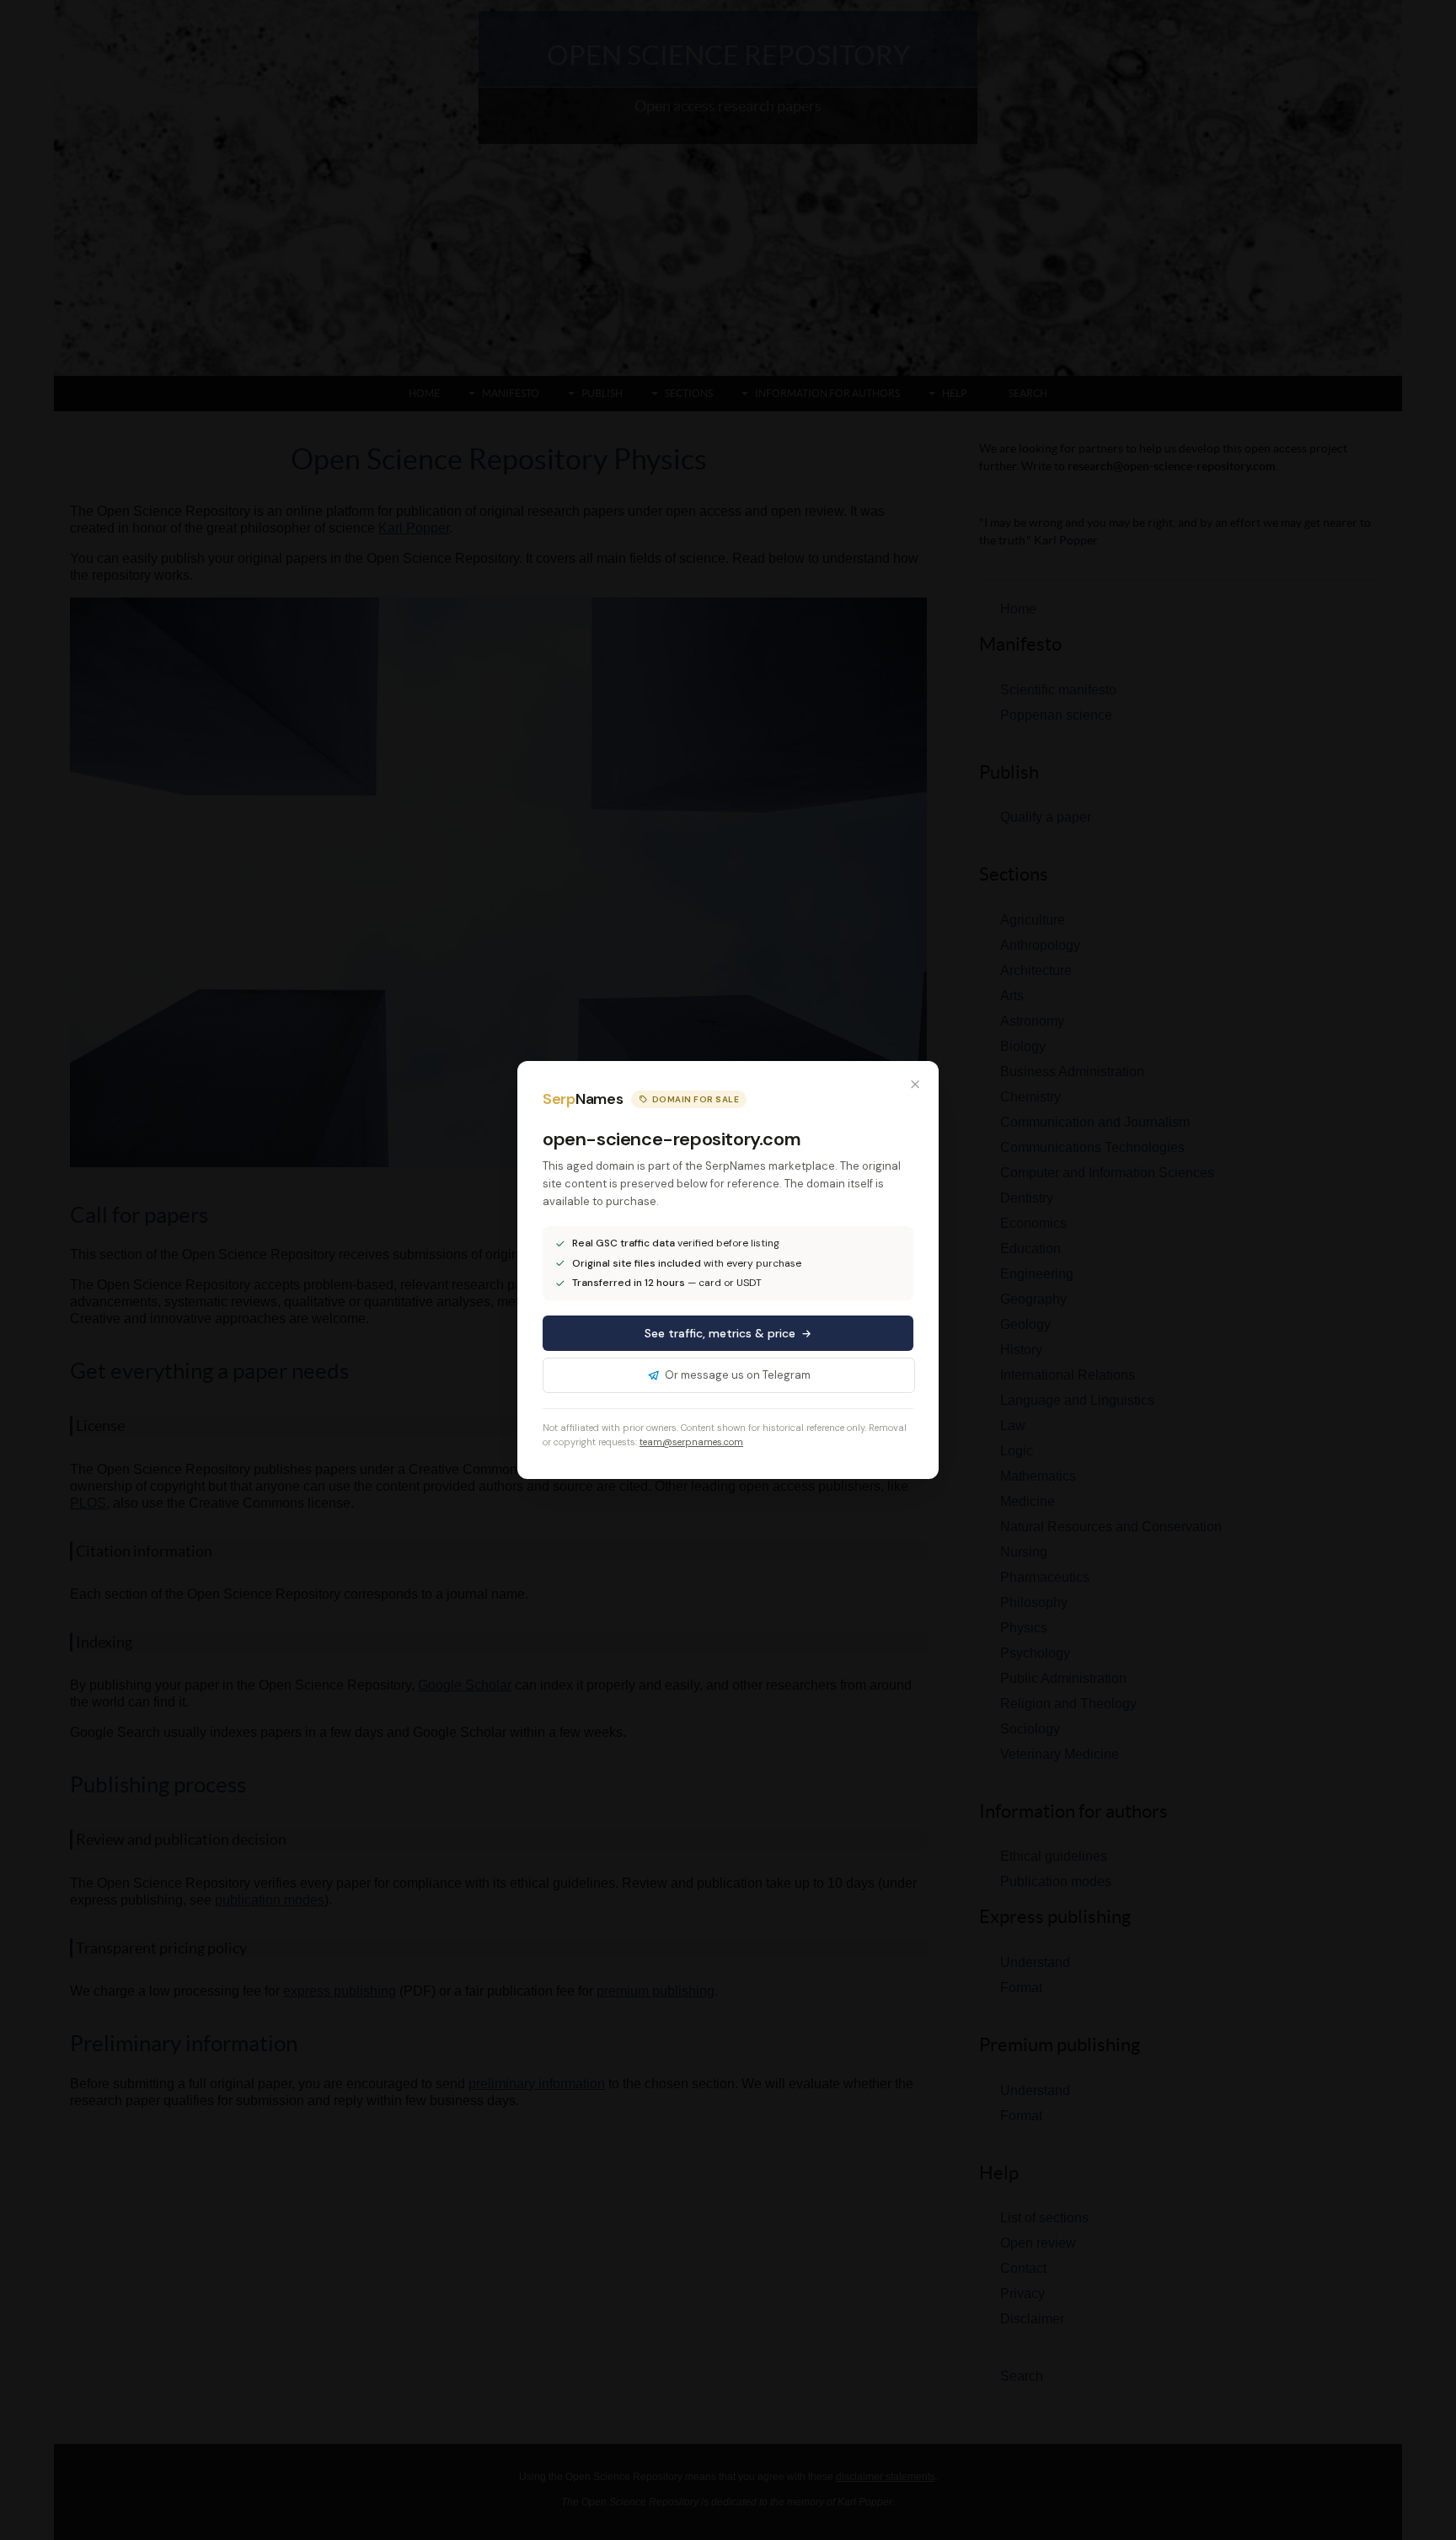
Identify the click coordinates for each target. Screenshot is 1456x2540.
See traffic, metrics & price (720, 1333)
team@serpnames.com (691, 1442)
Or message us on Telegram (738, 1375)
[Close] (915, 1085)
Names (583, 1099)
